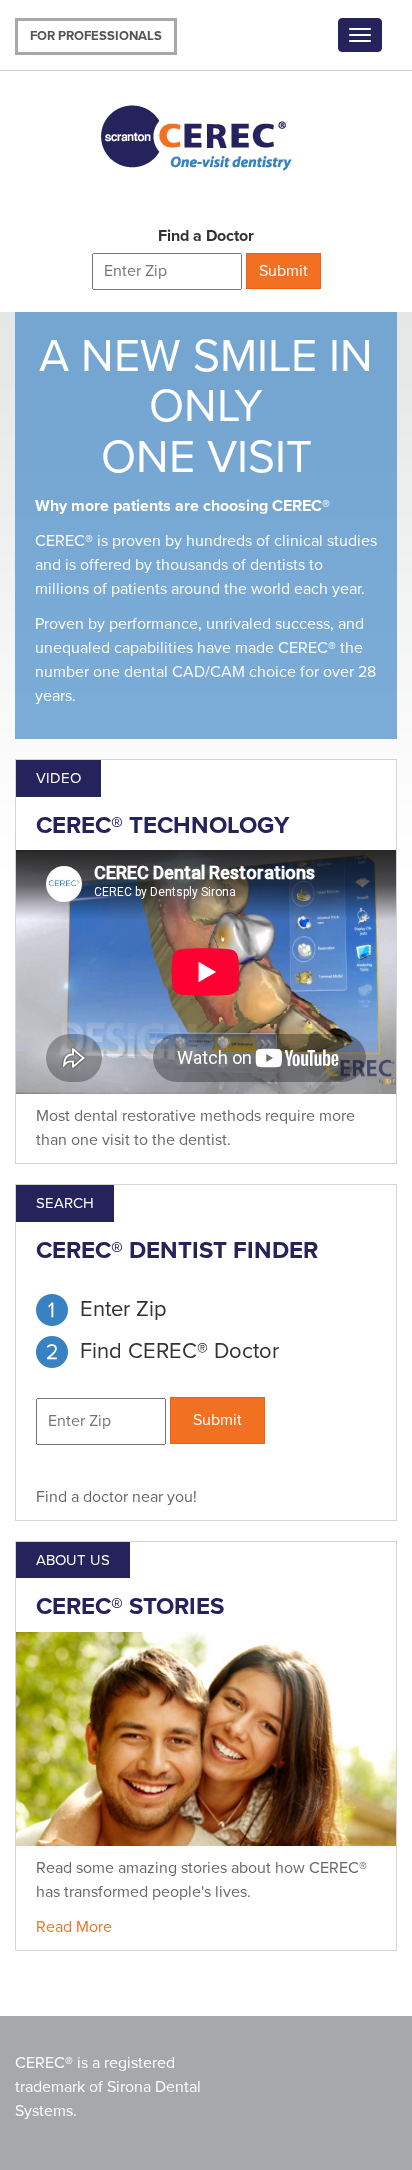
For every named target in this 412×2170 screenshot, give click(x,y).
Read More (74, 1927)
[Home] (214, 134)
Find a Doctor (206, 236)
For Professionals (96, 36)
